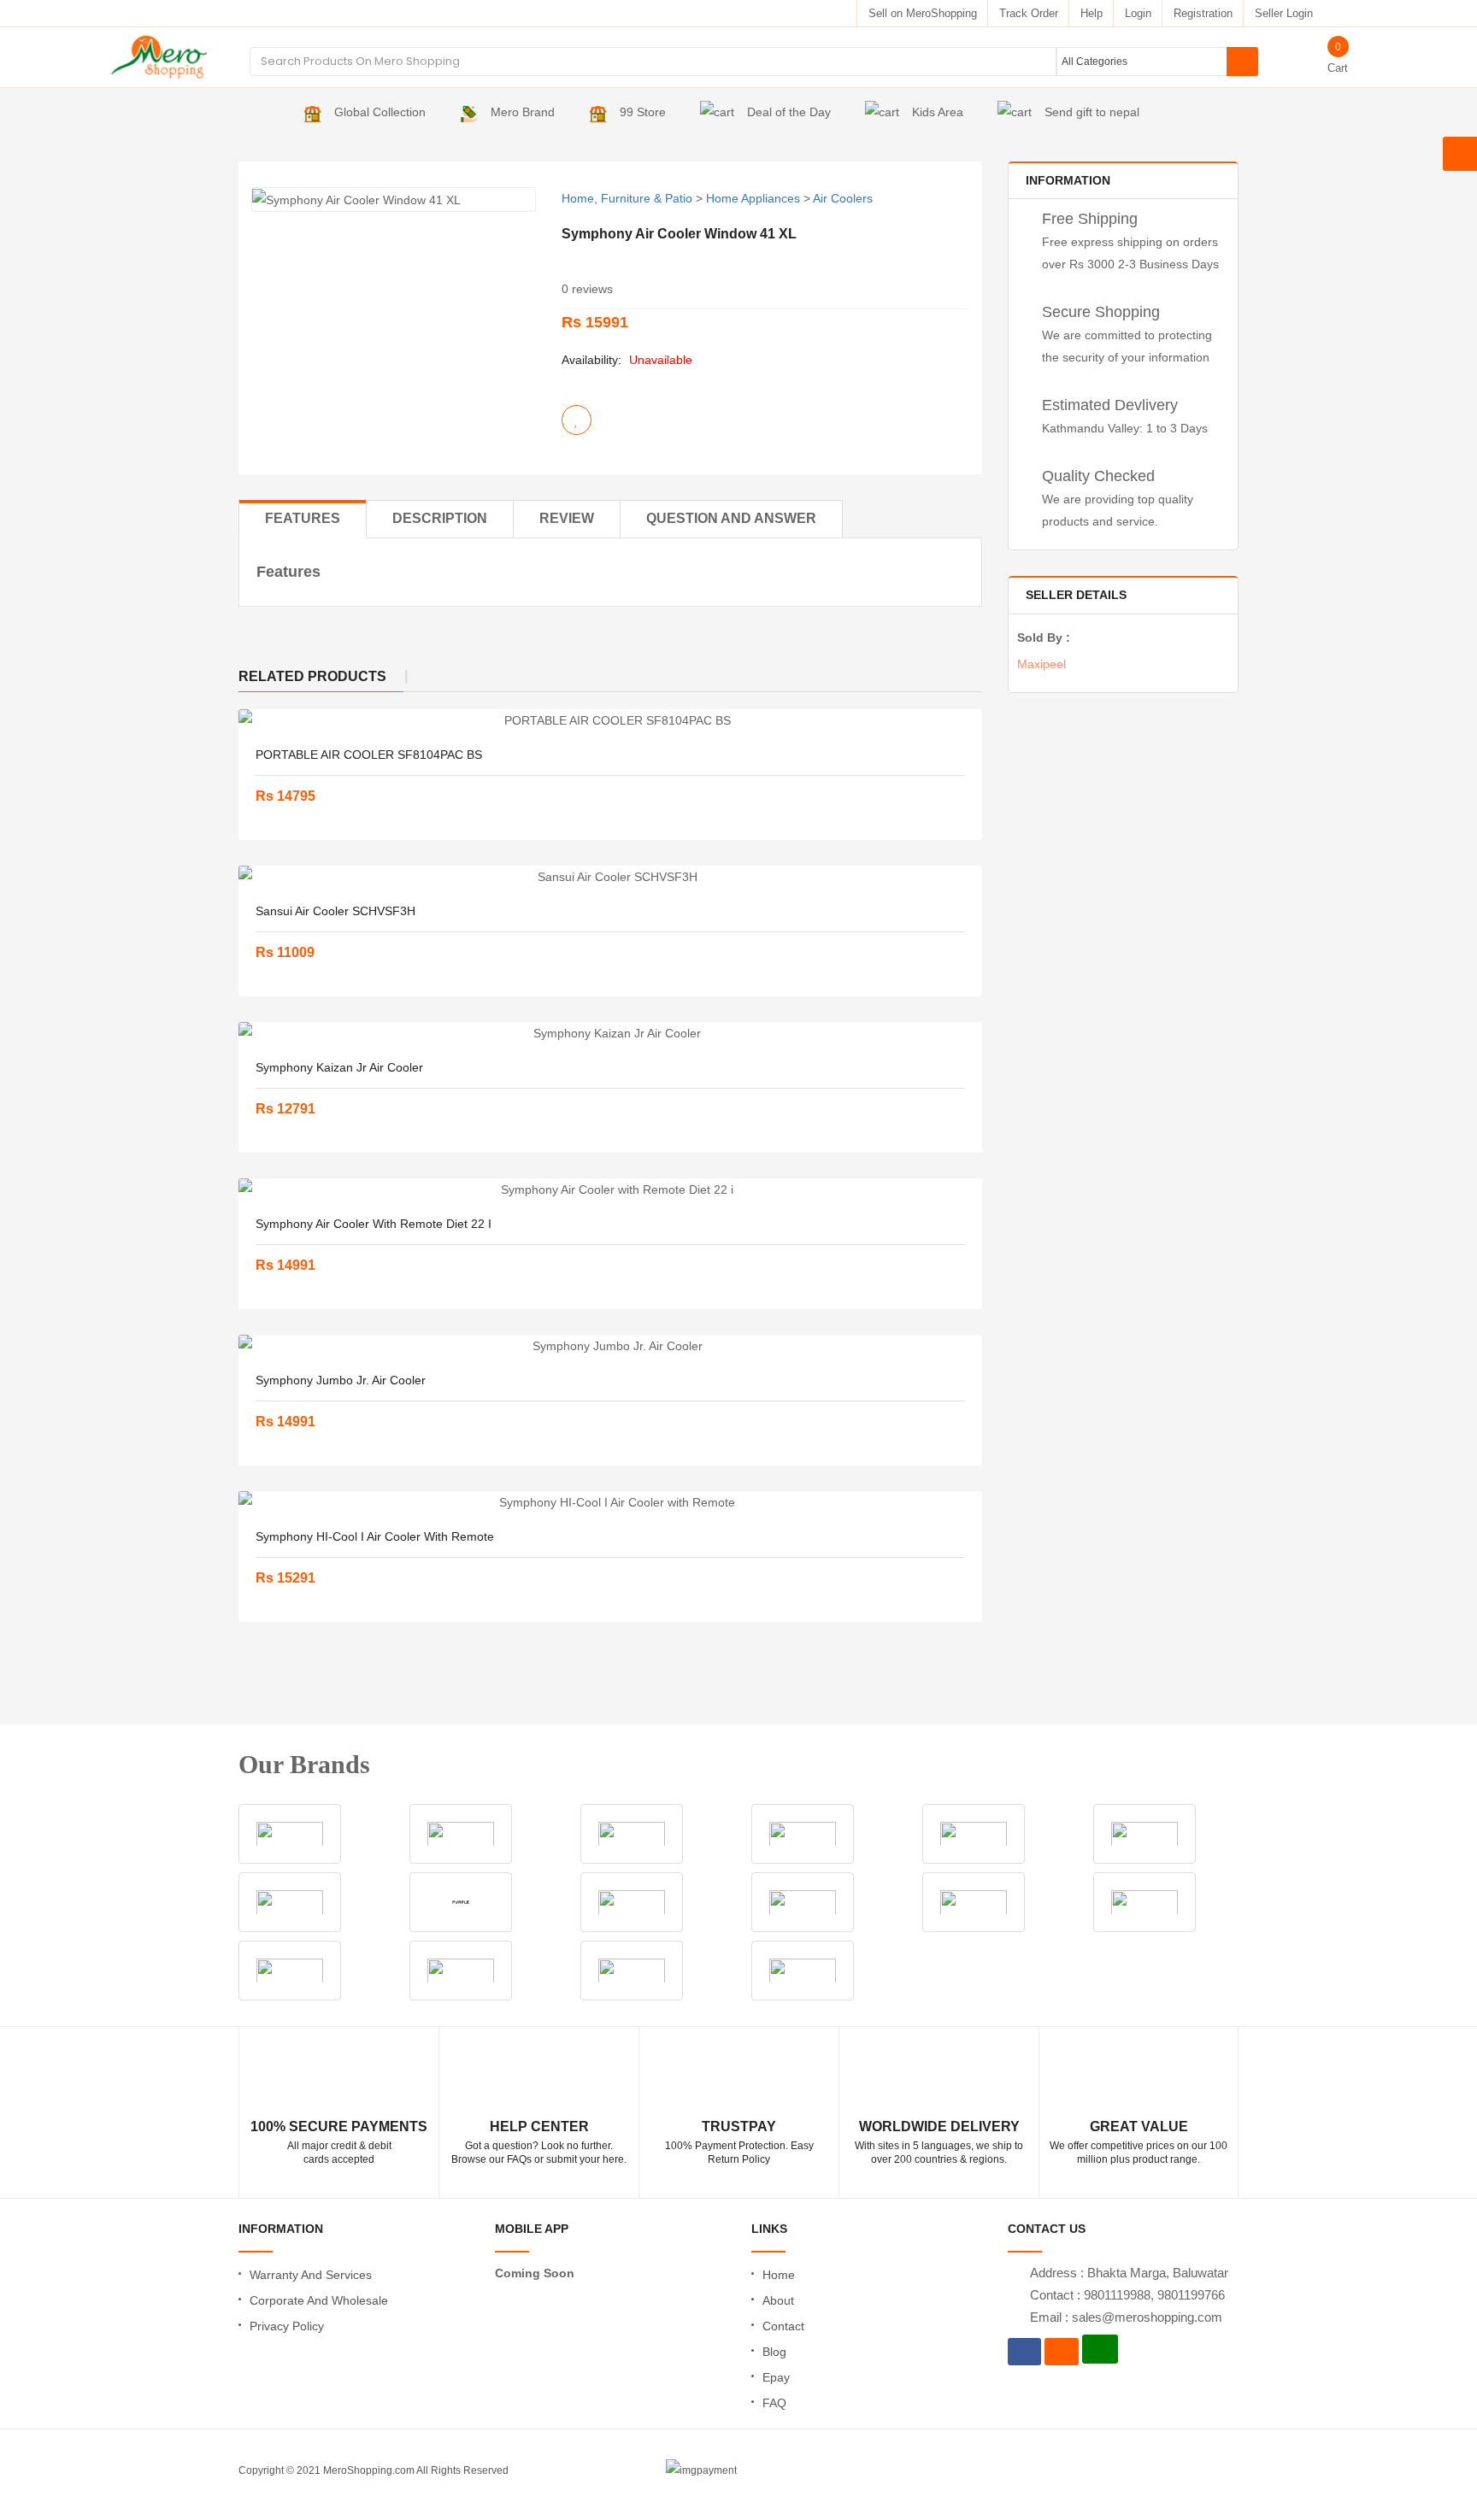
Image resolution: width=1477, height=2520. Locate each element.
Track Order (1029, 13)
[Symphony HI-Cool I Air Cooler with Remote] (610, 1502)
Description (440, 518)
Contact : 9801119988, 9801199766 (1127, 2295)
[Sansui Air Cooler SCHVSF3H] (610, 877)
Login (1138, 13)
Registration (1203, 13)
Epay (776, 2377)
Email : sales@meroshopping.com (1126, 2317)
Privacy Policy (287, 2326)
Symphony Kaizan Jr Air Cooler (339, 1067)
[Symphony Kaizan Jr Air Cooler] (610, 1033)
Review (567, 518)
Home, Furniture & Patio (627, 198)
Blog (774, 2352)
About (778, 2300)
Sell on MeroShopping (923, 13)
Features (303, 518)
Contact (783, 2326)
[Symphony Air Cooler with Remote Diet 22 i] (610, 1190)
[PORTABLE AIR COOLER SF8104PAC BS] (610, 720)
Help (1092, 13)
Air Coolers (843, 198)
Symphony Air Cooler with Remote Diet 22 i (374, 1224)
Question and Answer (731, 518)
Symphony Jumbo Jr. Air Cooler (341, 1380)
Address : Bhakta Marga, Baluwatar (1129, 2273)
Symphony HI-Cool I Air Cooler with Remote (375, 1536)
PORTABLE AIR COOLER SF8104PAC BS (369, 755)
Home (779, 2275)
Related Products (312, 676)
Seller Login (1284, 13)
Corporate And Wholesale (319, 2300)
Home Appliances (753, 198)
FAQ (774, 2403)
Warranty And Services (311, 2275)
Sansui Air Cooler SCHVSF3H (335, 911)
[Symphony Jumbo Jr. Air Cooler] (610, 1346)
